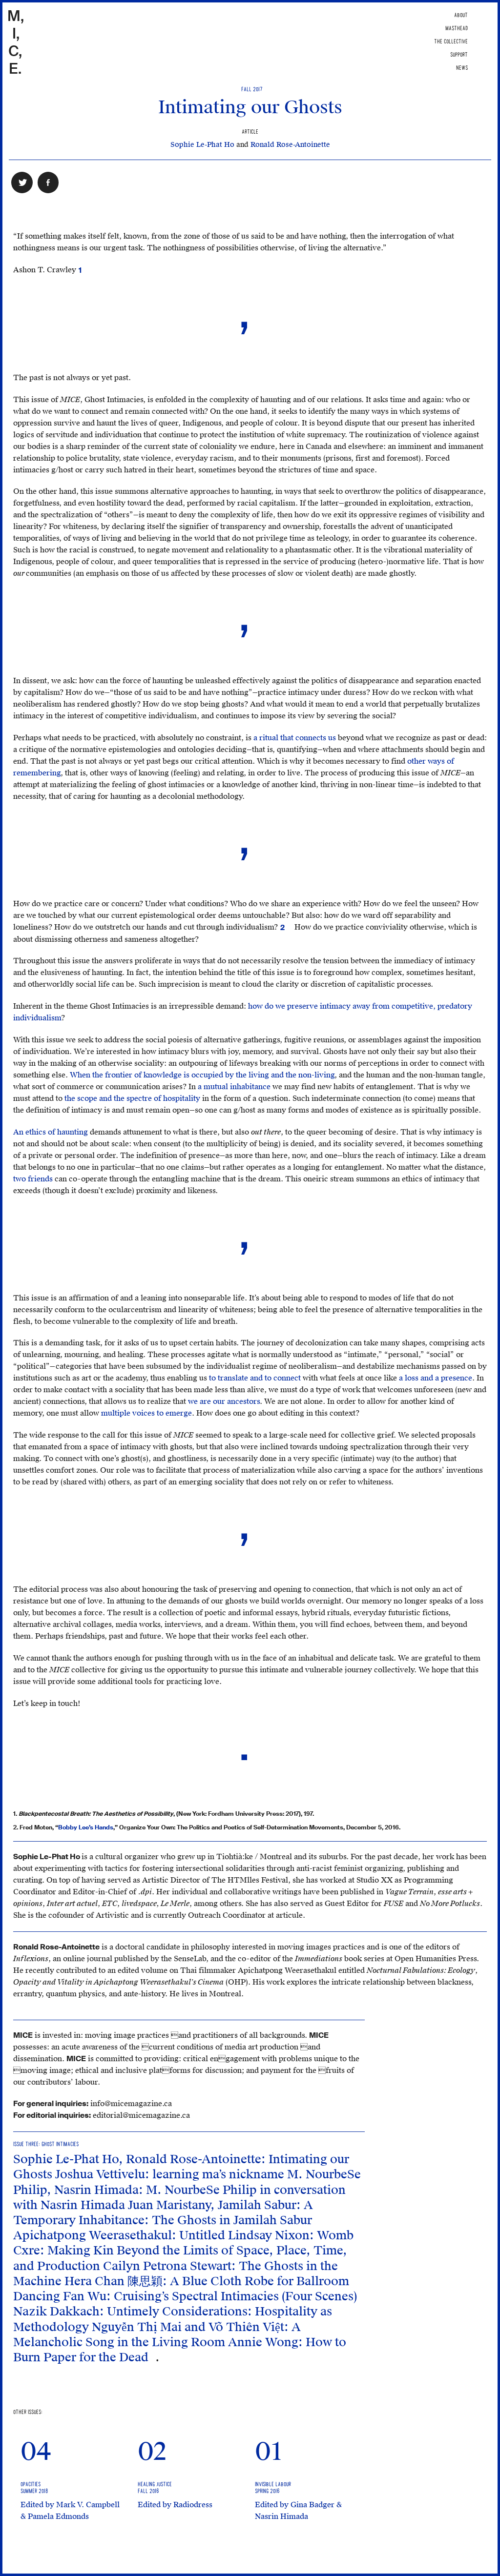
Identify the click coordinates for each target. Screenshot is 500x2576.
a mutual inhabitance (234, 1087)
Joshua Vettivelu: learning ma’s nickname (171, 2174)
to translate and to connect (255, 1378)
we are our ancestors (224, 1401)
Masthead (457, 29)
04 (36, 2452)
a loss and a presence (436, 1378)
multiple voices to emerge (146, 1413)
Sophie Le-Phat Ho (202, 145)
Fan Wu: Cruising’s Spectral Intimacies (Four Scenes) (210, 2296)
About (461, 15)
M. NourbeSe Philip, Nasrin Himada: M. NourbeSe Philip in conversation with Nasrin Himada (187, 2190)
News (462, 68)
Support (459, 55)
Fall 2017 (250, 90)
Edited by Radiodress (175, 2505)
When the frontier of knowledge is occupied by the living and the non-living (202, 1075)
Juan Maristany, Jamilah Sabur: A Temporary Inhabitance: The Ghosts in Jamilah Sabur (163, 2213)
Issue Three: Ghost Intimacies (46, 2144)
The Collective (451, 42)
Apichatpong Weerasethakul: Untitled (121, 2235)
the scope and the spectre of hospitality (132, 1098)
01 (269, 2452)
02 (152, 2452)
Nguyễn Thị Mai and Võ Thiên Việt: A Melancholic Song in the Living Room (157, 2335)
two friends (33, 1179)
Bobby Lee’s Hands (86, 1827)
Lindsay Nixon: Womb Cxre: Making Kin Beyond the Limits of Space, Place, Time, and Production (183, 2251)
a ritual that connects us (295, 738)
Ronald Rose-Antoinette (290, 145)
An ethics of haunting (51, 1132)
